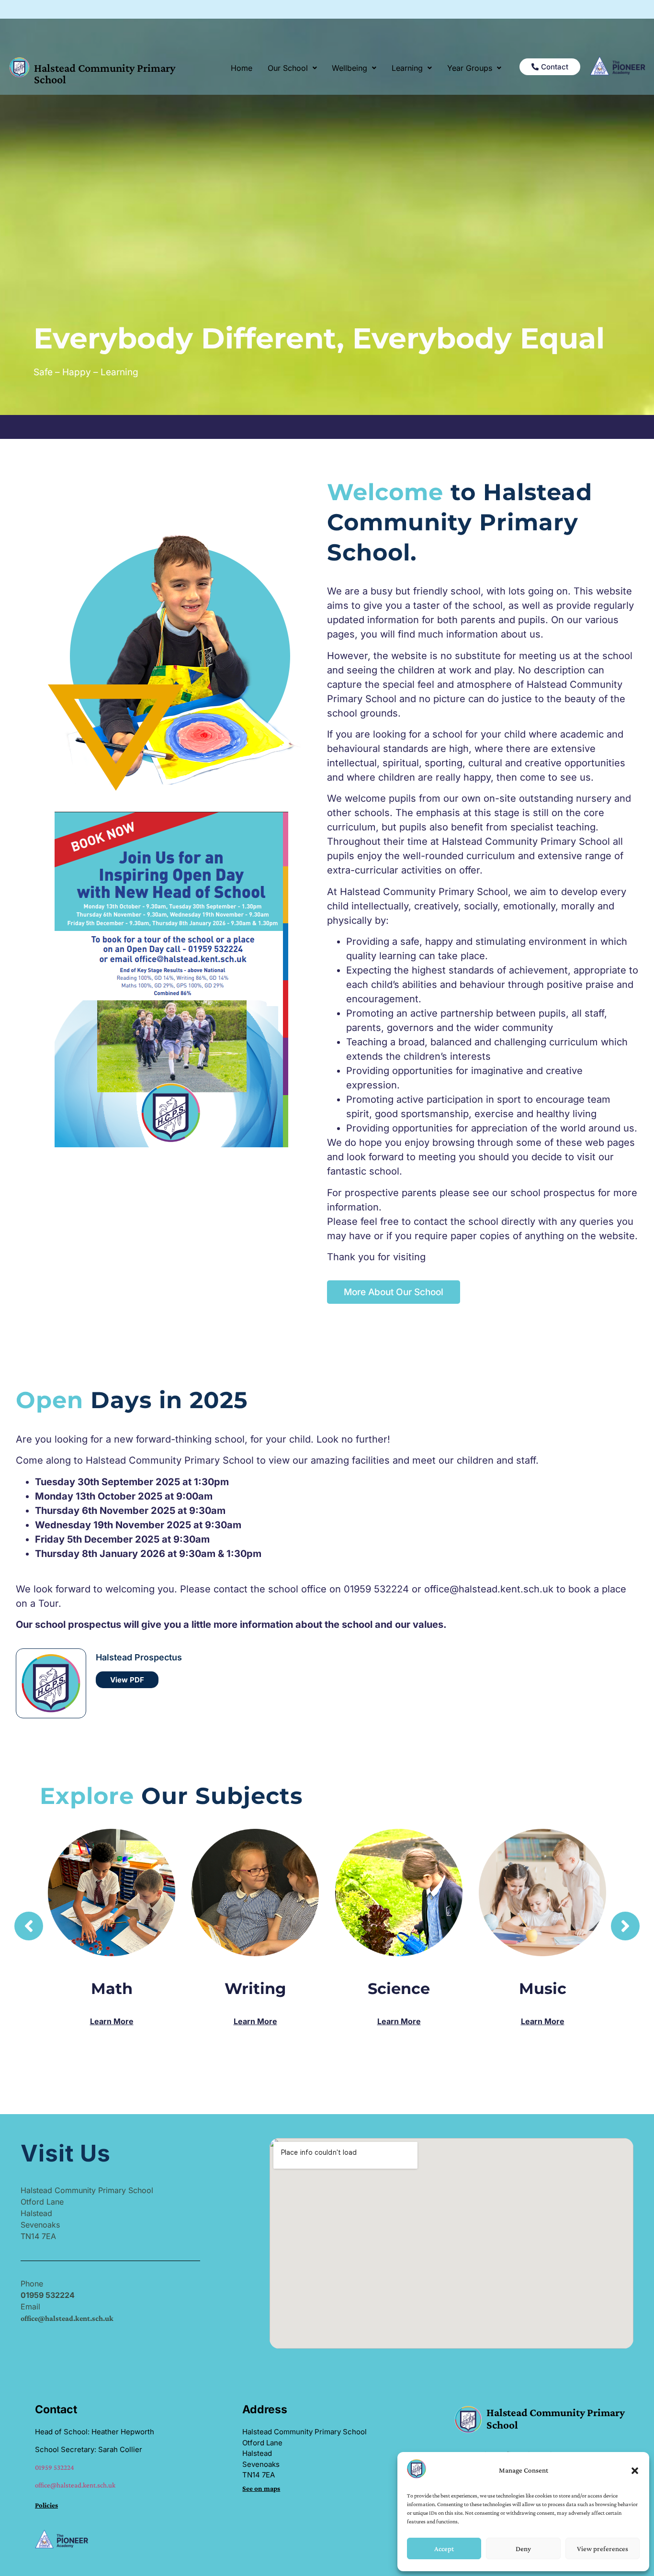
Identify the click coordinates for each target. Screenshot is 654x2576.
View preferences (603, 2549)
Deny (523, 2549)
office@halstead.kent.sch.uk (75, 2485)
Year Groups (470, 68)
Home (242, 68)
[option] (327, 1918)
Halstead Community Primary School (105, 73)
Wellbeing (350, 68)
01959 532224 (55, 2467)
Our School (288, 68)
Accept (444, 2549)
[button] (635, 2471)
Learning (407, 68)
